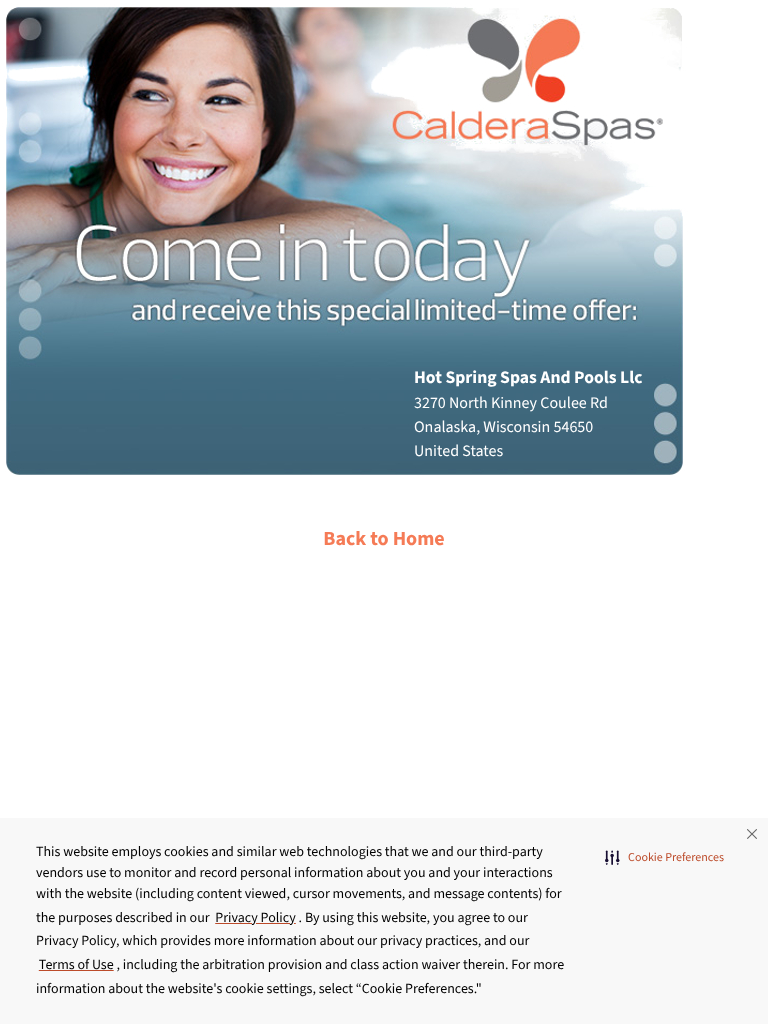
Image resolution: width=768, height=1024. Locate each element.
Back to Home (383, 539)
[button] (664, 858)
